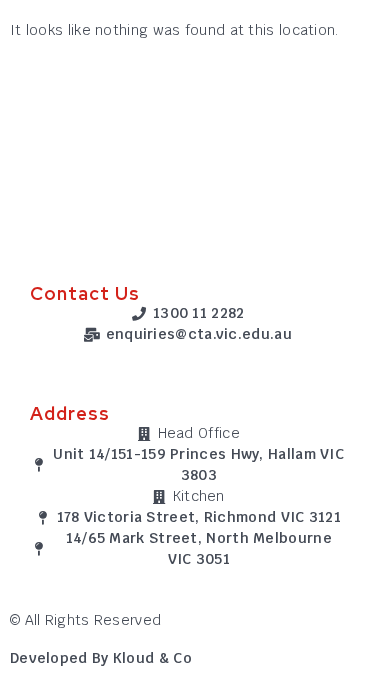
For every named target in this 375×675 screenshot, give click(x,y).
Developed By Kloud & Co (101, 658)
